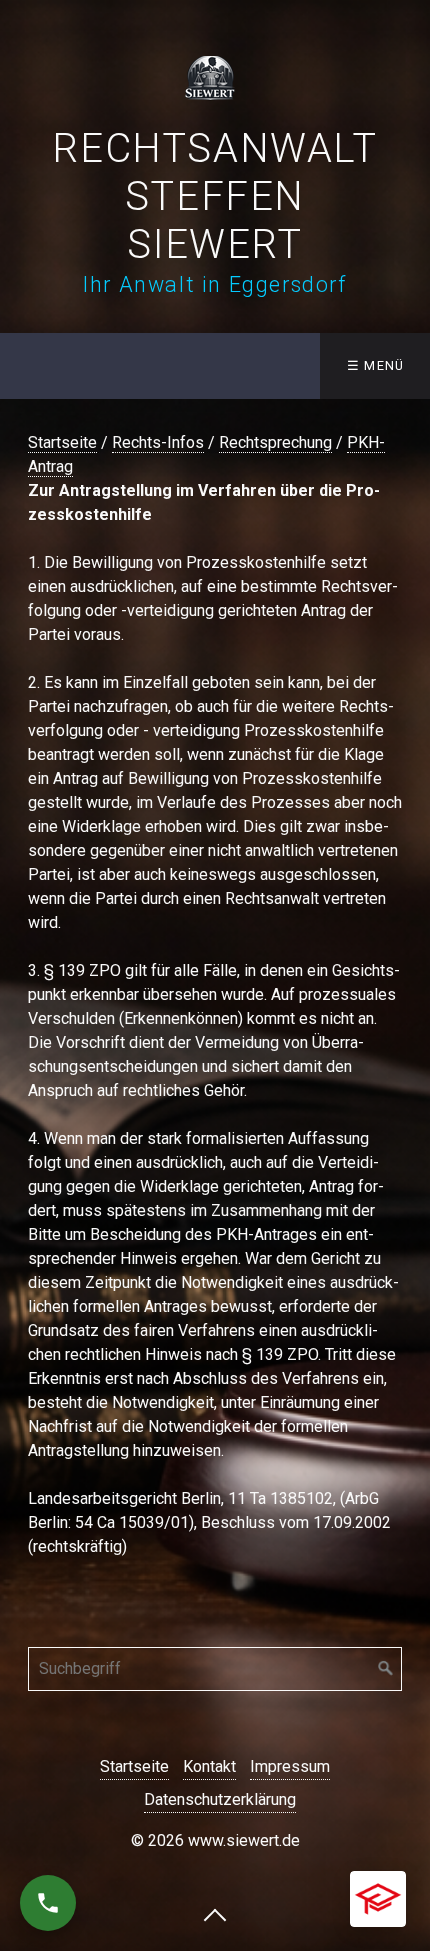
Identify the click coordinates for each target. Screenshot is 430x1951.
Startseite (62, 442)
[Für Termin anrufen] (48, 1903)
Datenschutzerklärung (220, 1799)
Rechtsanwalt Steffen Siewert (214, 196)
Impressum (290, 1766)
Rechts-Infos (158, 442)
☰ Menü (376, 365)
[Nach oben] (215, 1914)
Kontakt (209, 1766)
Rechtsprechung (275, 442)
